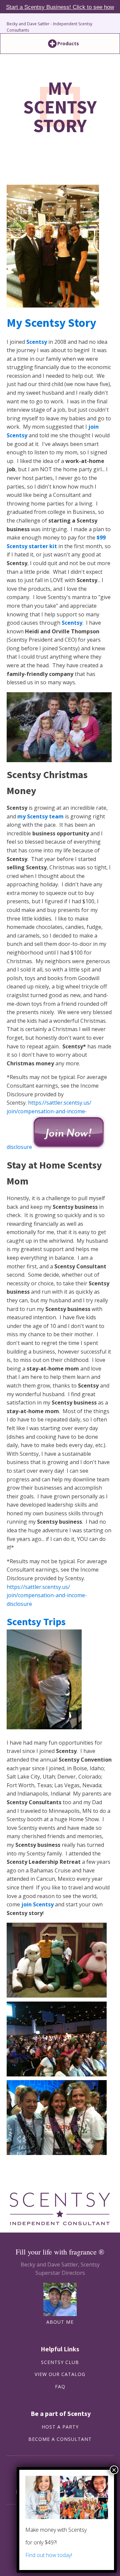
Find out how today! (49, 2555)
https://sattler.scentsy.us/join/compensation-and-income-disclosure (47, 1595)
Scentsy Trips (36, 1621)
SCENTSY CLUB (60, 2362)
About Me (60, 2322)
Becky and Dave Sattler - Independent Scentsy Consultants (49, 27)
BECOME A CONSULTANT (60, 2439)
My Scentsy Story (51, 323)
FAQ (60, 2387)
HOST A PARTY (60, 2427)
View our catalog (60, 2374)
